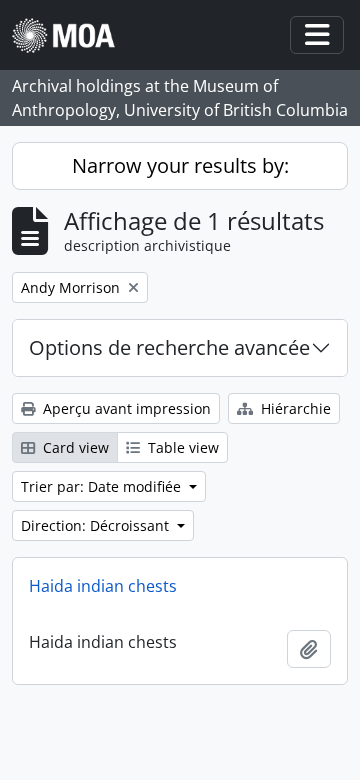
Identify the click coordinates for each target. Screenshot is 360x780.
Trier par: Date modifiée (103, 486)
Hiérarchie (294, 408)
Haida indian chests (103, 586)
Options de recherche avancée (169, 347)
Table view (181, 447)
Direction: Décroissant (97, 525)
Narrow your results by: (180, 165)
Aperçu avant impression (125, 408)
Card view (74, 447)
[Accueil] (71, 35)
